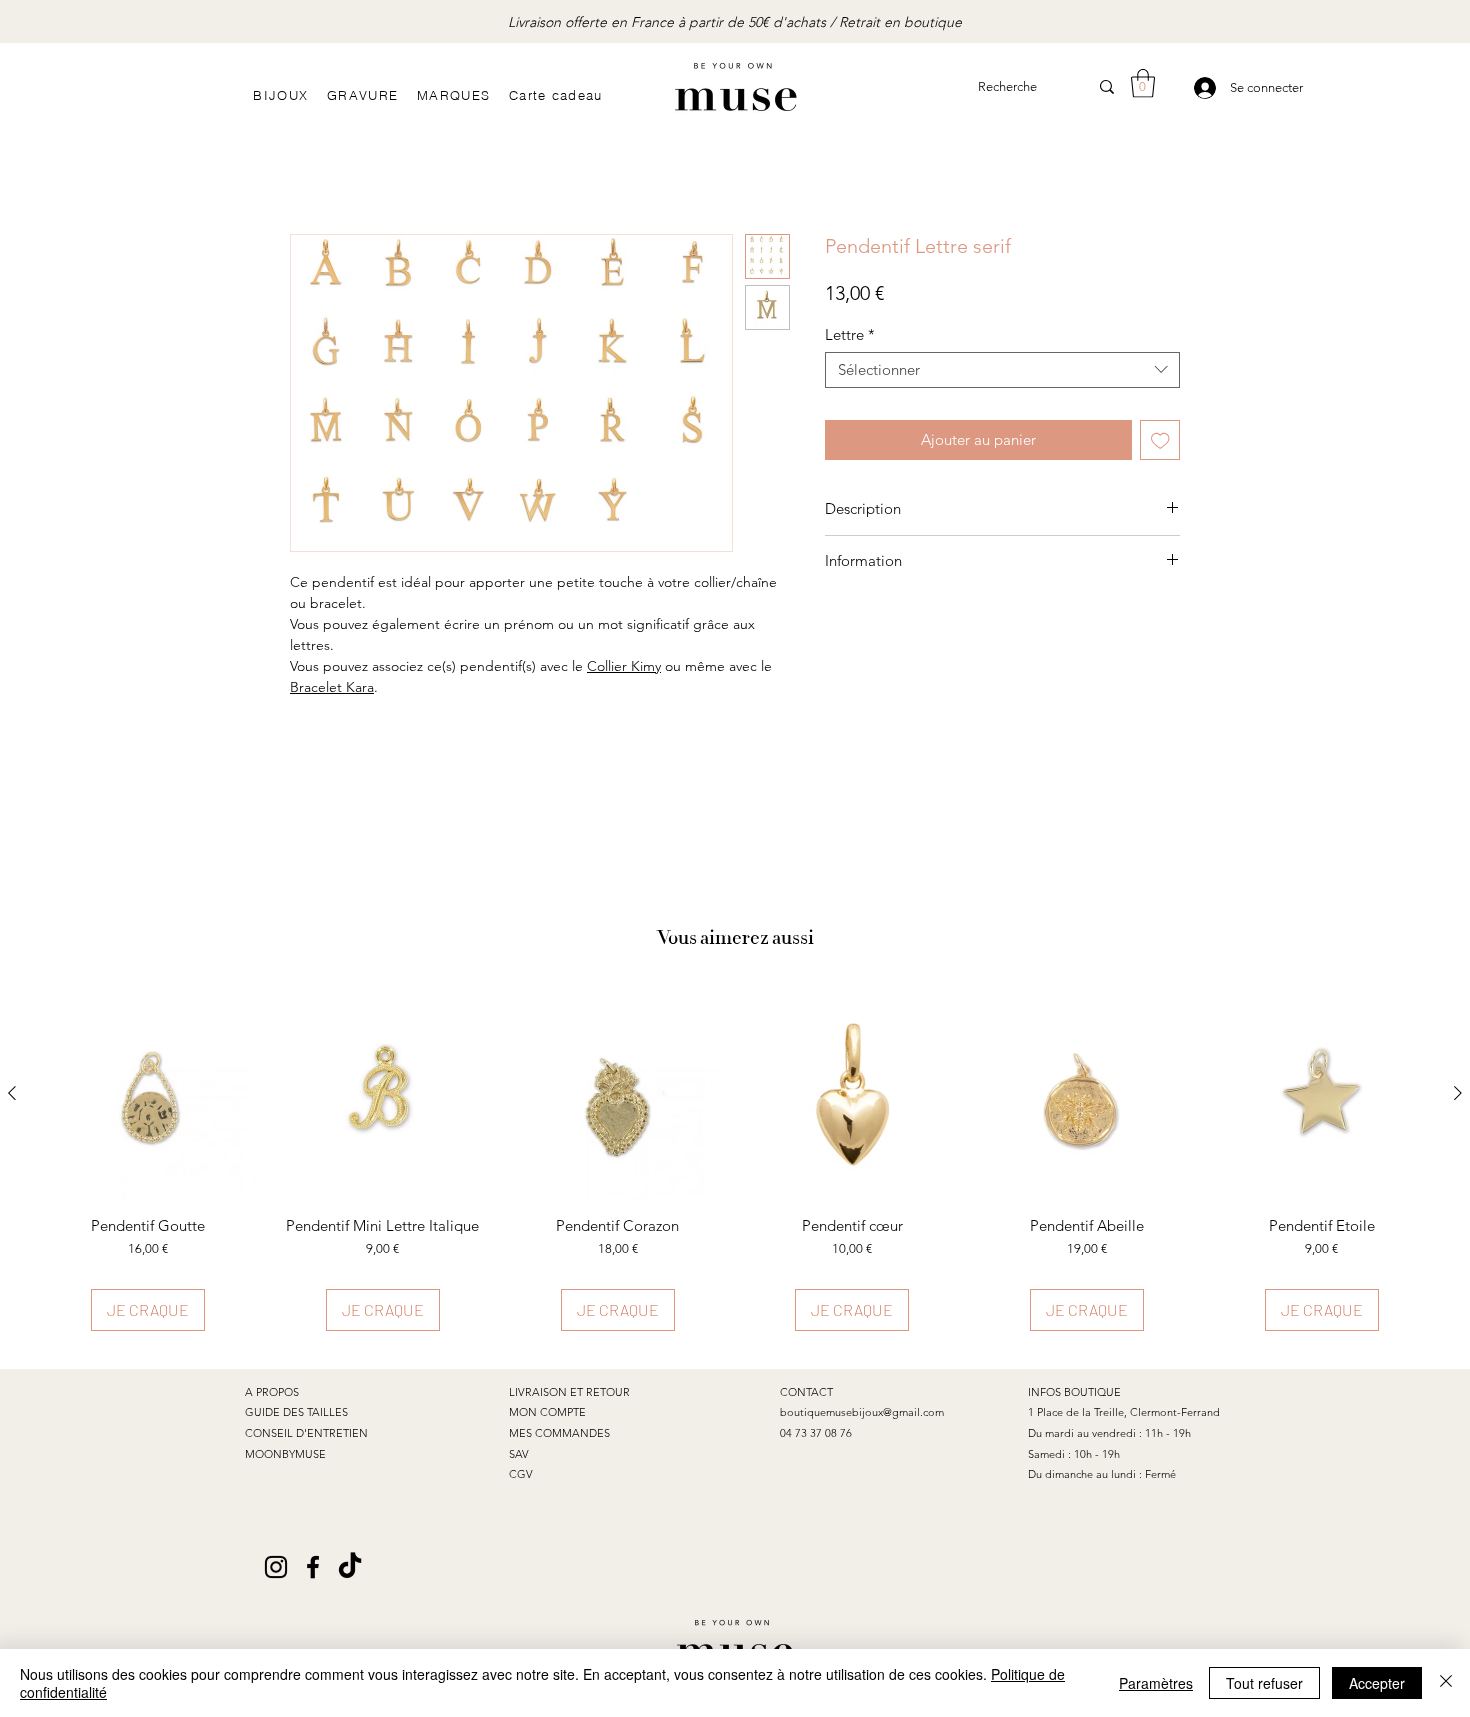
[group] (735, 1159)
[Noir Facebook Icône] (313, 1567)
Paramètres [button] (1156, 1683)
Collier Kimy (624, 666)
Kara (360, 687)
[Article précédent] (12, 1093)
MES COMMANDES (559, 1433)
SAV (519, 1454)
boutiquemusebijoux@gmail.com (862, 1412)
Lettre (850, 335)
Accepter (1377, 1683)
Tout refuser (1264, 1683)
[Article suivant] (1458, 1093)
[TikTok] (350, 1567)
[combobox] (1002, 370)
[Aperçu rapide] (148, 1094)
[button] (1143, 83)
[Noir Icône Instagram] (276, 1567)
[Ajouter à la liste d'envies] (1160, 440)
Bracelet (318, 687)
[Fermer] (1446, 1683)
